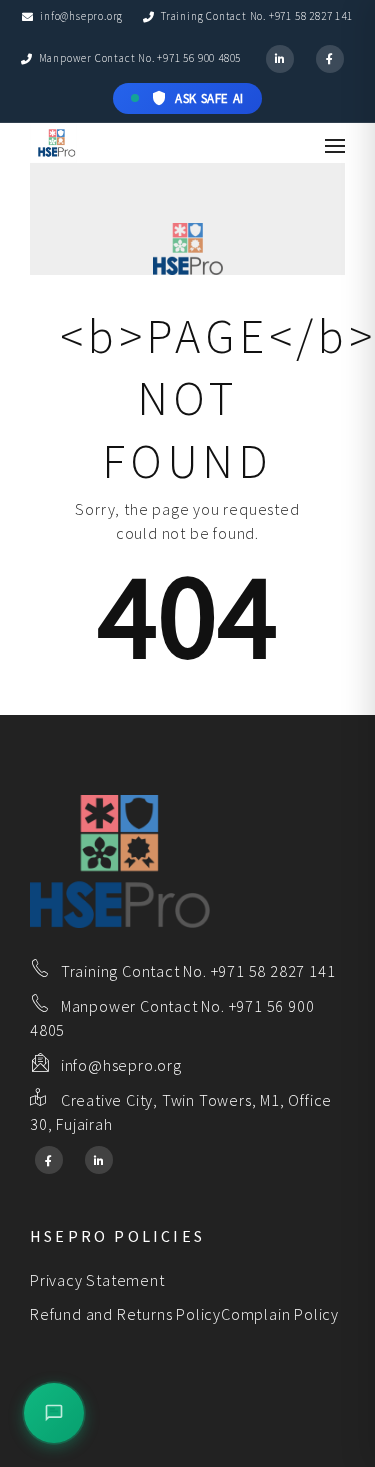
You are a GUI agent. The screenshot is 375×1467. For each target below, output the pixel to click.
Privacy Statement (97, 1280)
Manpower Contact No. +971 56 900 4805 (140, 58)
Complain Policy (280, 1314)
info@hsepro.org (81, 16)
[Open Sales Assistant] (54, 1413)
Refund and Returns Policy (125, 1314)
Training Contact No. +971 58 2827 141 (256, 16)
